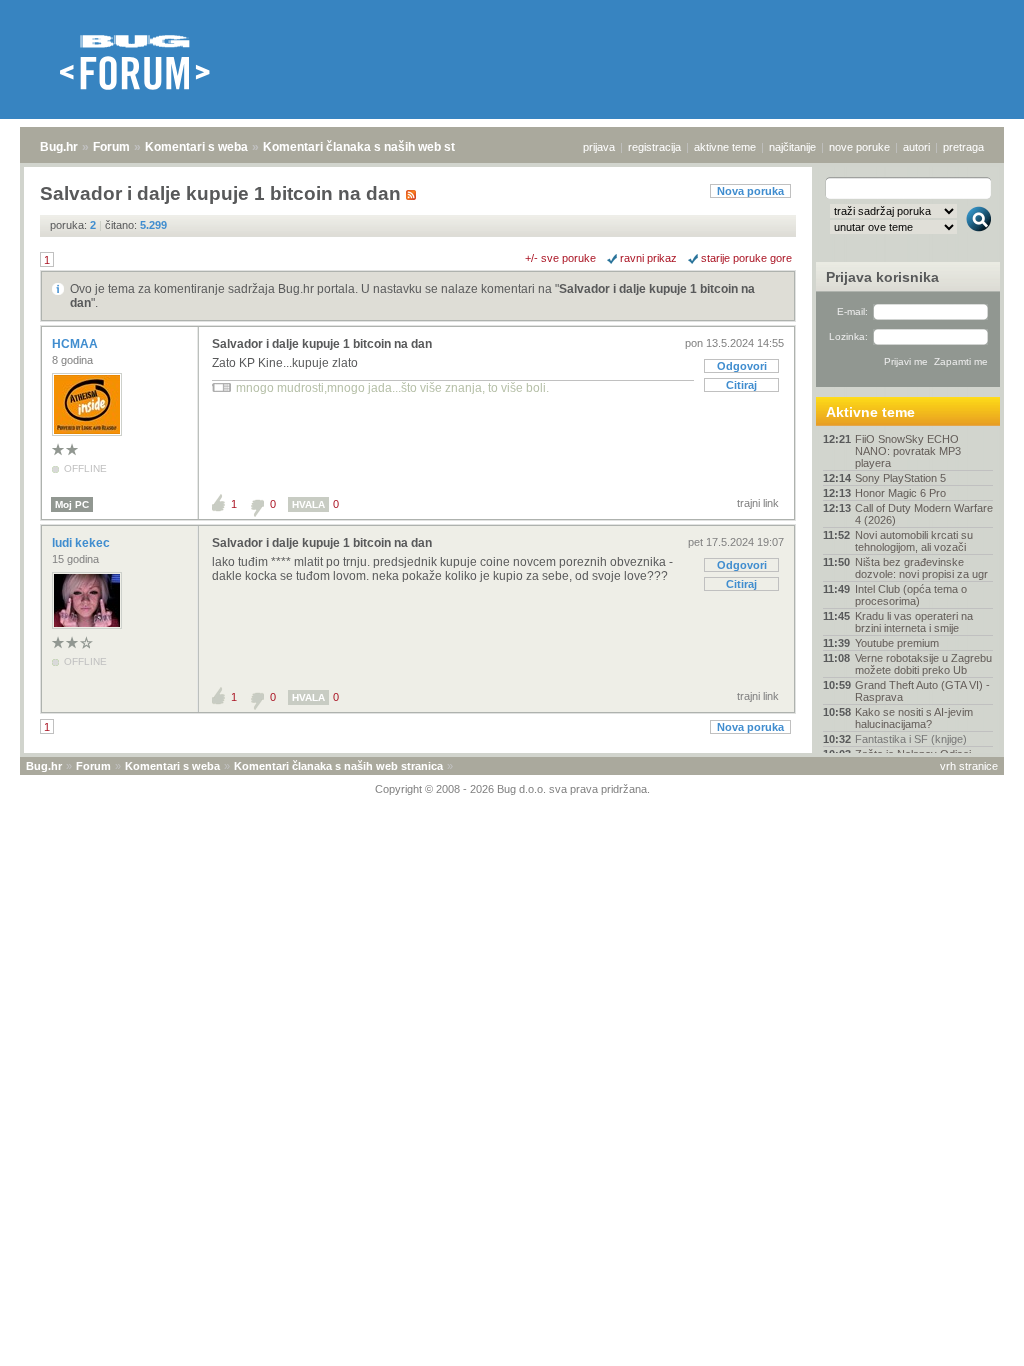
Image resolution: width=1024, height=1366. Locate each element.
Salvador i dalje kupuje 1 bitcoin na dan (322, 344)
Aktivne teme (870, 412)
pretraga (963, 147)
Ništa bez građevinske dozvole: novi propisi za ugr (921, 568)
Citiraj (741, 385)
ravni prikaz (648, 258)
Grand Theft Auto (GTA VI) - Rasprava (922, 691)
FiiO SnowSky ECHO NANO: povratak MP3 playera (908, 451)
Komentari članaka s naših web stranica (377, 147)
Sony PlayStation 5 (900, 478)
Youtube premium (897, 643)
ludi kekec (82, 543)
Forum (111, 147)
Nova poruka (750, 191)
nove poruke (859, 147)
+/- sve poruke (560, 258)
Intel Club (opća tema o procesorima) (911, 595)
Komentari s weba (196, 147)
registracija (654, 147)
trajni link (758, 503)
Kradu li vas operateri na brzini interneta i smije (914, 622)
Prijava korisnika (882, 277)
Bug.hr (59, 147)
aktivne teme (725, 147)
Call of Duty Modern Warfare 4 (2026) (924, 514)
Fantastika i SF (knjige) (911, 739)
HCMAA (76, 344)
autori (916, 147)
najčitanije (792, 147)
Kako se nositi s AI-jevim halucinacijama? (914, 718)
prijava (599, 147)
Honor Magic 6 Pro (900, 493)
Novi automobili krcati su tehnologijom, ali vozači (914, 541)
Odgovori (742, 366)
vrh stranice (969, 766)
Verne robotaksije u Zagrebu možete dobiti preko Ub (923, 664)
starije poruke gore (746, 258)
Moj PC (72, 504)
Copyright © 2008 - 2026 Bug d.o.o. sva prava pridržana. (512, 789)
